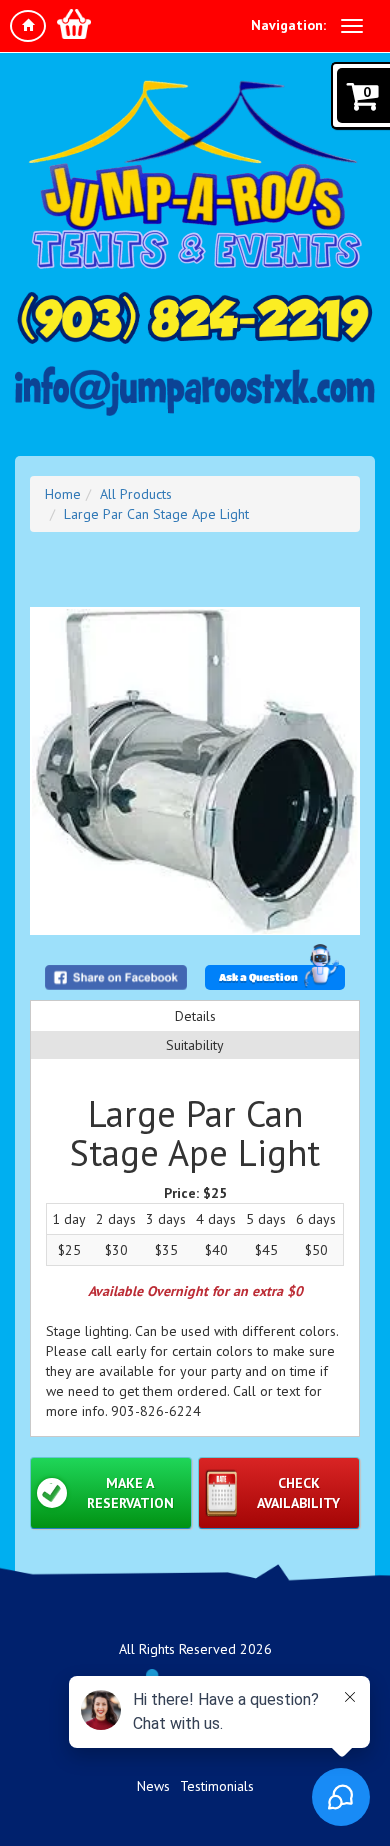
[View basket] (74, 24)
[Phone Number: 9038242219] (195, 318)
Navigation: (288, 25)
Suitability (195, 1045)
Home (63, 494)
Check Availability (298, 1493)
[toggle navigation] (352, 26)
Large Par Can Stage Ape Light (156, 514)
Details (195, 1016)
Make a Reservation (130, 1493)
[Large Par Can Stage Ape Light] (195, 771)
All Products (136, 494)
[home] (28, 26)
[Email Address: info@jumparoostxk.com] (195, 391)
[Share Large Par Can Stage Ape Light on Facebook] (116, 977)
